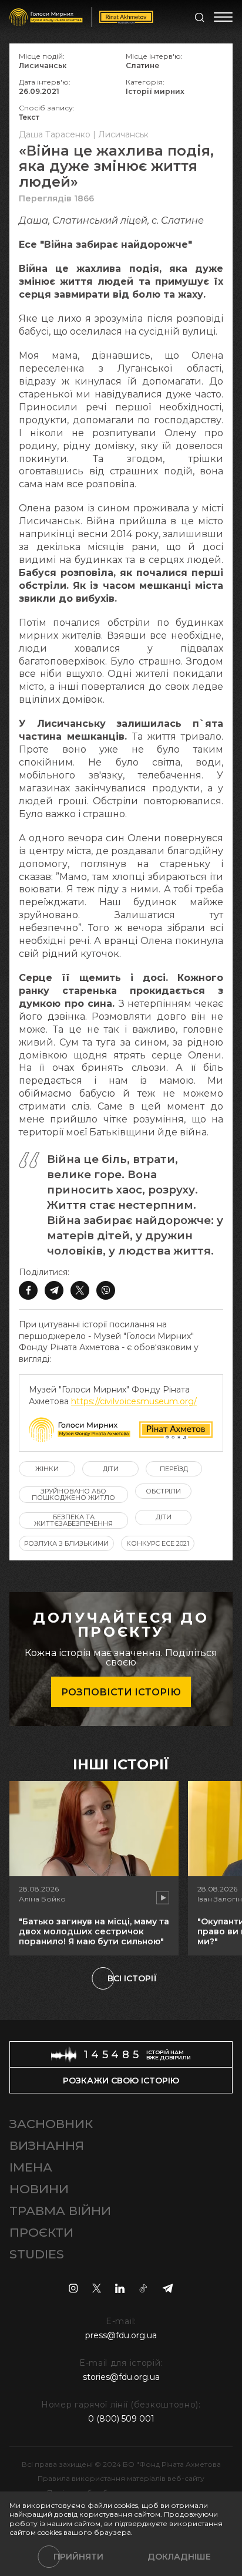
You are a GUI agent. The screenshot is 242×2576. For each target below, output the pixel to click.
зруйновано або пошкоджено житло (73, 1494)
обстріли (163, 1491)
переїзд (174, 1469)
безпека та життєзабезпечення (73, 1520)
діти (111, 1469)
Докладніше (179, 2557)
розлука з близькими (66, 1543)
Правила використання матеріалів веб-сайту (121, 2478)
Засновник (51, 2124)
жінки (47, 1469)
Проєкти (41, 2232)
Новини (39, 2189)
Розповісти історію (121, 1692)
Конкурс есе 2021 (158, 1543)
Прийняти (78, 2557)
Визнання (47, 2145)
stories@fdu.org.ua (121, 2377)
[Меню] (223, 17)
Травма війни (60, 2211)
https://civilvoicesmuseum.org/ (134, 1401)
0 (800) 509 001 (121, 2419)
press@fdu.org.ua (121, 2335)
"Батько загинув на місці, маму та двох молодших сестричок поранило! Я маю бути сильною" (94, 1931)
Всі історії (132, 1978)
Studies (37, 2254)
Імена (31, 2167)
